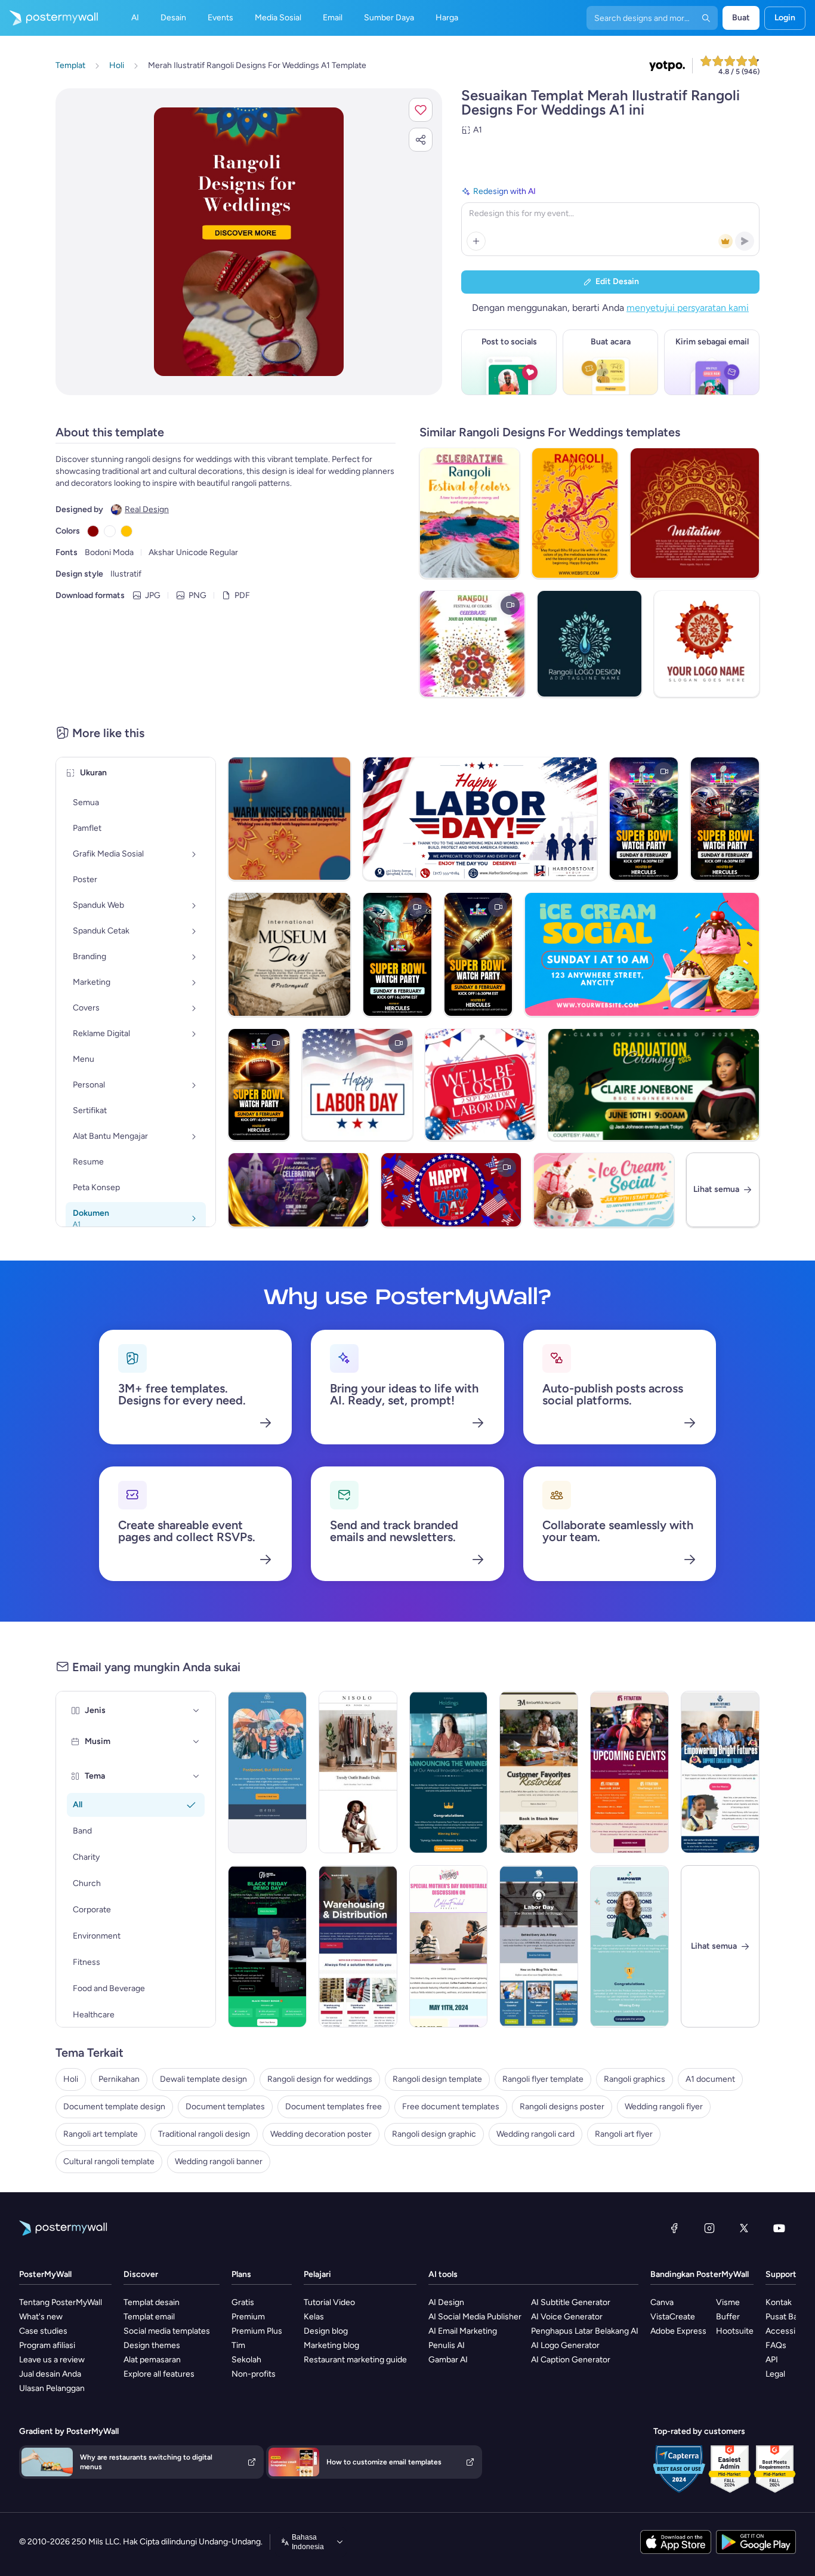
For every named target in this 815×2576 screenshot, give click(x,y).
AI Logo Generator (565, 2345)
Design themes (152, 2345)
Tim (238, 2345)
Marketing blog (331, 2345)
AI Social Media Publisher (475, 2317)
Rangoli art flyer (624, 2134)
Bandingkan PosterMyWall (700, 2274)
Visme (728, 2302)
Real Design (147, 509)
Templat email (149, 2317)
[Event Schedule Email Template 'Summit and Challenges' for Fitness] (629, 1772)
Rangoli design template (437, 2079)
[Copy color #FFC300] (126, 531)
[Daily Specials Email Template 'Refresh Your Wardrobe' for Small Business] (358, 1772)
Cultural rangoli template (109, 2161)
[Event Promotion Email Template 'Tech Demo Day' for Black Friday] (267, 1946)
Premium (248, 2317)
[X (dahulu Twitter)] (744, 2228)
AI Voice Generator (567, 2317)
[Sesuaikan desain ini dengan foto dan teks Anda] (249, 242)
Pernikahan (119, 2079)
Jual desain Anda (50, 2374)
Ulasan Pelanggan (52, 2388)
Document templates (225, 2107)
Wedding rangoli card (535, 2134)
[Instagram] (709, 2228)
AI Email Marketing (463, 2331)
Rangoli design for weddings (320, 2079)
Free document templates (451, 2107)
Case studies (43, 2331)
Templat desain (152, 2302)
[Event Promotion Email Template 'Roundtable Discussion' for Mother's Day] (449, 1946)
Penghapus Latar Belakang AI (585, 2331)
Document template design (114, 2107)
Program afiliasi (47, 2345)
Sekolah (246, 2360)
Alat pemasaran (152, 2360)
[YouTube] (779, 2228)
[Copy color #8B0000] (93, 531)
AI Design (446, 2302)
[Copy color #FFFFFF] (110, 531)
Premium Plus (257, 2331)
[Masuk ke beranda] (49, 18)
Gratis (243, 2302)
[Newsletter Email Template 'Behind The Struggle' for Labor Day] (539, 1946)
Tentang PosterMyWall (61, 2302)
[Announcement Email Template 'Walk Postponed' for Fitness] (267, 1772)
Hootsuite (735, 2331)
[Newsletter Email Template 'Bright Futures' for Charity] (720, 1772)
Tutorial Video (329, 2302)
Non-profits (254, 2374)
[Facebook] (674, 2228)
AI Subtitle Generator (571, 2302)
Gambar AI (448, 2360)
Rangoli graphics (635, 2079)
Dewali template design (203, 2079)
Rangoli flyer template (543, 2079)
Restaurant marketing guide (355, 2360)
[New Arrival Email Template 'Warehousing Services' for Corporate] (358, 1946)
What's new (41, 2317)
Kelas (314, 2317)
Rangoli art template (101, 2134)
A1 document (710, 2079)
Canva (662, 2302)
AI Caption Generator (571, 2360)
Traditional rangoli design (204, 2134)
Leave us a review (52, 2360)
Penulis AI (447, 2345)
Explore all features (159, 2374)
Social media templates (167, 2331)
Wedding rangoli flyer (664, 2107)
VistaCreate (673, 2317)
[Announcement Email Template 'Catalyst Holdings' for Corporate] (449, 1772)
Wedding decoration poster (321, 2134)
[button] (421, 110)
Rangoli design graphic (434, 2134)
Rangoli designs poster (562, 2107)
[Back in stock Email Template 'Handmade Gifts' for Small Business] (539, 1772)
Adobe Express (678, 2331)
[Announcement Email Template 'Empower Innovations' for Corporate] (629, 1946)
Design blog (326, 2331)
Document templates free (334, 2107)
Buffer (728, 2317)
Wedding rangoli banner (219, 2161)
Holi (71, 2079)
